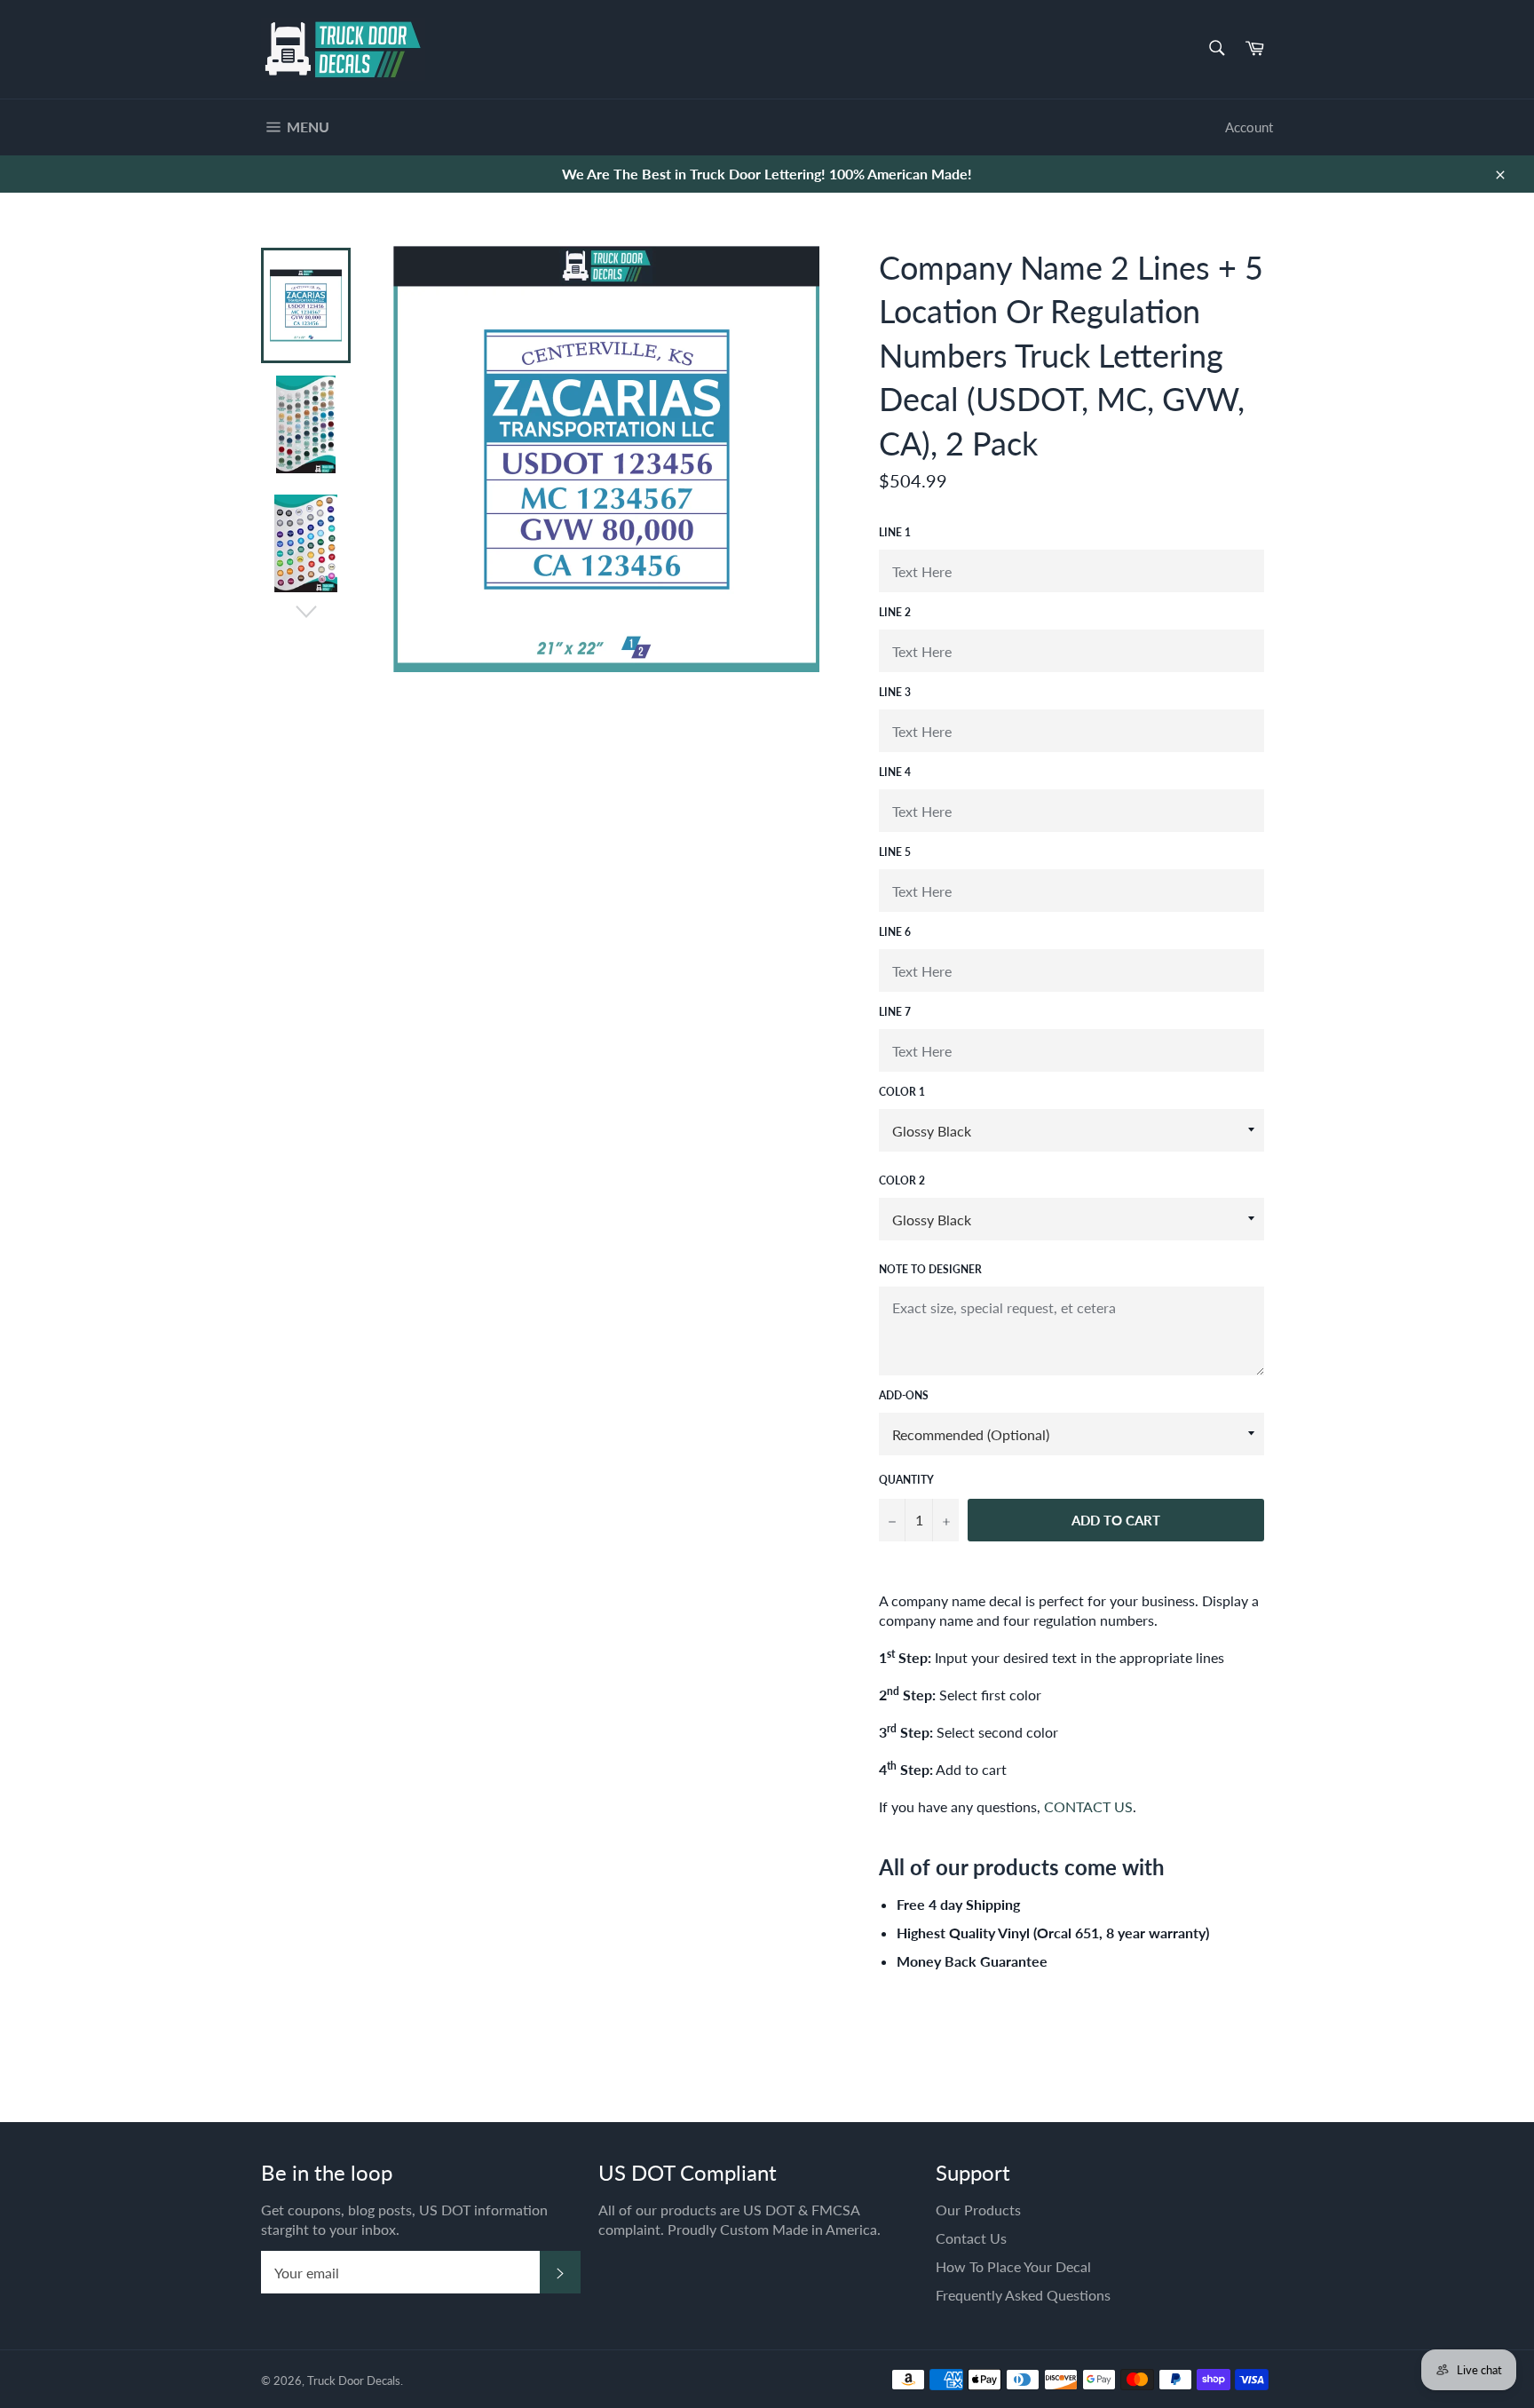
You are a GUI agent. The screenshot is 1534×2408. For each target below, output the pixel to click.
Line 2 (895, 612)
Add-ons (904, 1395)
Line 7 (895, 1012)
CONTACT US (1088, 1806)
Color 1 (902, 1092)
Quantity (906, 1480)
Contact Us (971, 2238)
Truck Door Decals (354, 2380)
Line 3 (895, 692)
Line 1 (895, 532)
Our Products (978, 2210)
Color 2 (902, 1180)
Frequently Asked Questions (1023, 2295)
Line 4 (895, 772)
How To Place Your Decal (1013, 2266)
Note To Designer (930, 1269)
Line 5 (895, 852)
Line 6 (895, 932)
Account (1249, 127)
